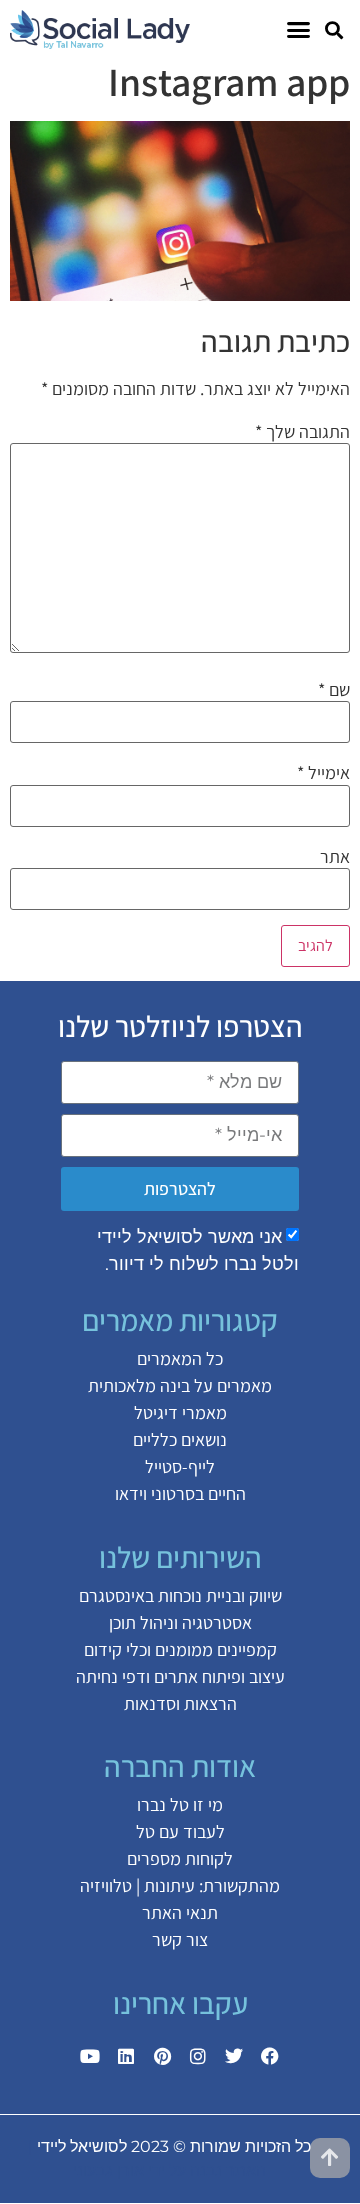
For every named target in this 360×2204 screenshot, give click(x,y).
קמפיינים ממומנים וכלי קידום (180, 1649)
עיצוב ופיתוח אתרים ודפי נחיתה (180, 1676)
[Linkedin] (126, 2056)
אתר (335, 857)
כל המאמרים (180, 1358)
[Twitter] (234, 2056)
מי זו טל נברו (180, 1804)
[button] (333, 29)
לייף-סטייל (180, 1466)
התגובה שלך (302, 432)
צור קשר (180, 1939)
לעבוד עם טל (180, 1831)
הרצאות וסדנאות (180, 1703)
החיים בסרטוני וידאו (180, 1493)
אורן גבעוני (108, 2170)
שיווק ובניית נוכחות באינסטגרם (180, 1595)
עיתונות (169, 1885)
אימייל (323, 773)
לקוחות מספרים (180, 1858)
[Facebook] (270, 2056)
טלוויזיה (106, 1885)
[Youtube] (90, 2056)
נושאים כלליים (180, 1439)
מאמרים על (231, 1385)
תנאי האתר (180, 1912)
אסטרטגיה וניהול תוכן (180, 1622)
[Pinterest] (162, 2056)
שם (334, 690)
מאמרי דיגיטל (180, 1412)
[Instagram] (198, 2056)
